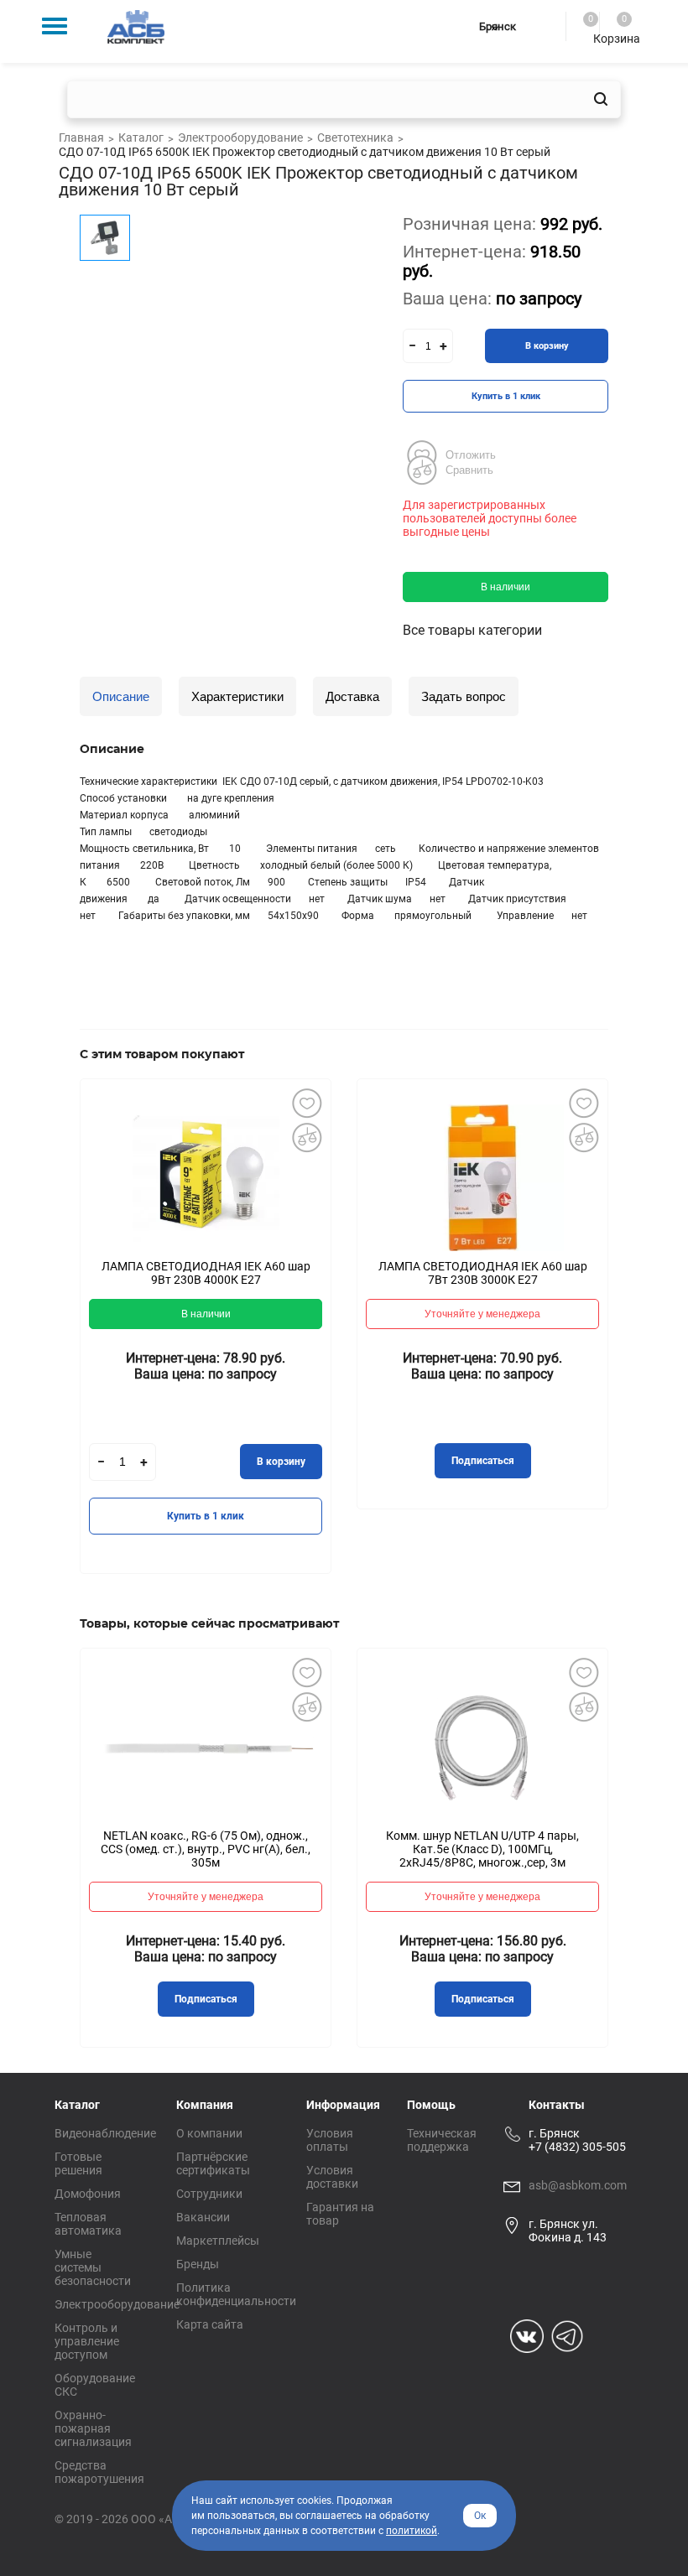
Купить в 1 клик (506, 396)
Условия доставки (332, 2177)
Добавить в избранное (306, 1104)
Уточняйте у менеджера (482, 1314)
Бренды (198, 2264)
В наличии (506, 587)
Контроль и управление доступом (87, 2341)
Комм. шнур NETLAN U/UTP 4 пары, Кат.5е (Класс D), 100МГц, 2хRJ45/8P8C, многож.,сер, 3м (482, 1849)
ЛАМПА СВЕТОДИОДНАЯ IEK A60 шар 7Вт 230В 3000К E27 (483, 1273)
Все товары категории (472, 630)
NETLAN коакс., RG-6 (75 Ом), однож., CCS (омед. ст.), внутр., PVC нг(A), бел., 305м (206, 1849)
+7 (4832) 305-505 (577, 2147)
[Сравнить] (306, 1138)
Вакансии (203, 2217)
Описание (121, 696)
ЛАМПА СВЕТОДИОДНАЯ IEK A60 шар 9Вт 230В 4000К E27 (206, 1273)
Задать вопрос (464, 696)
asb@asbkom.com (578, 2185)
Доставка (352, 696)
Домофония (88, 2194)
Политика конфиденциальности (236, 2294)
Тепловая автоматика (88, 2224)
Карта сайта (210, 2324)
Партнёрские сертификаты (213, 2163)
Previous (55, 1338)
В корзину (547, 346)
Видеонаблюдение (105, 2133)
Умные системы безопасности (93, 2267)
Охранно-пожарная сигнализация (93, 2428)
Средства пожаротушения (99, 2472)
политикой (412, 2531)
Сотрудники (209, 2194)
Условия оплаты (330, 2140)
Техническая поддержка (442, 2140)
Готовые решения (78, 2163)
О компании (209, 2133)
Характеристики (237, 696)
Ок (480, 2516)
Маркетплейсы (218, 2241)
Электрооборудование (117, 2304)
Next (633, 1338)
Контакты (557, 2105)
